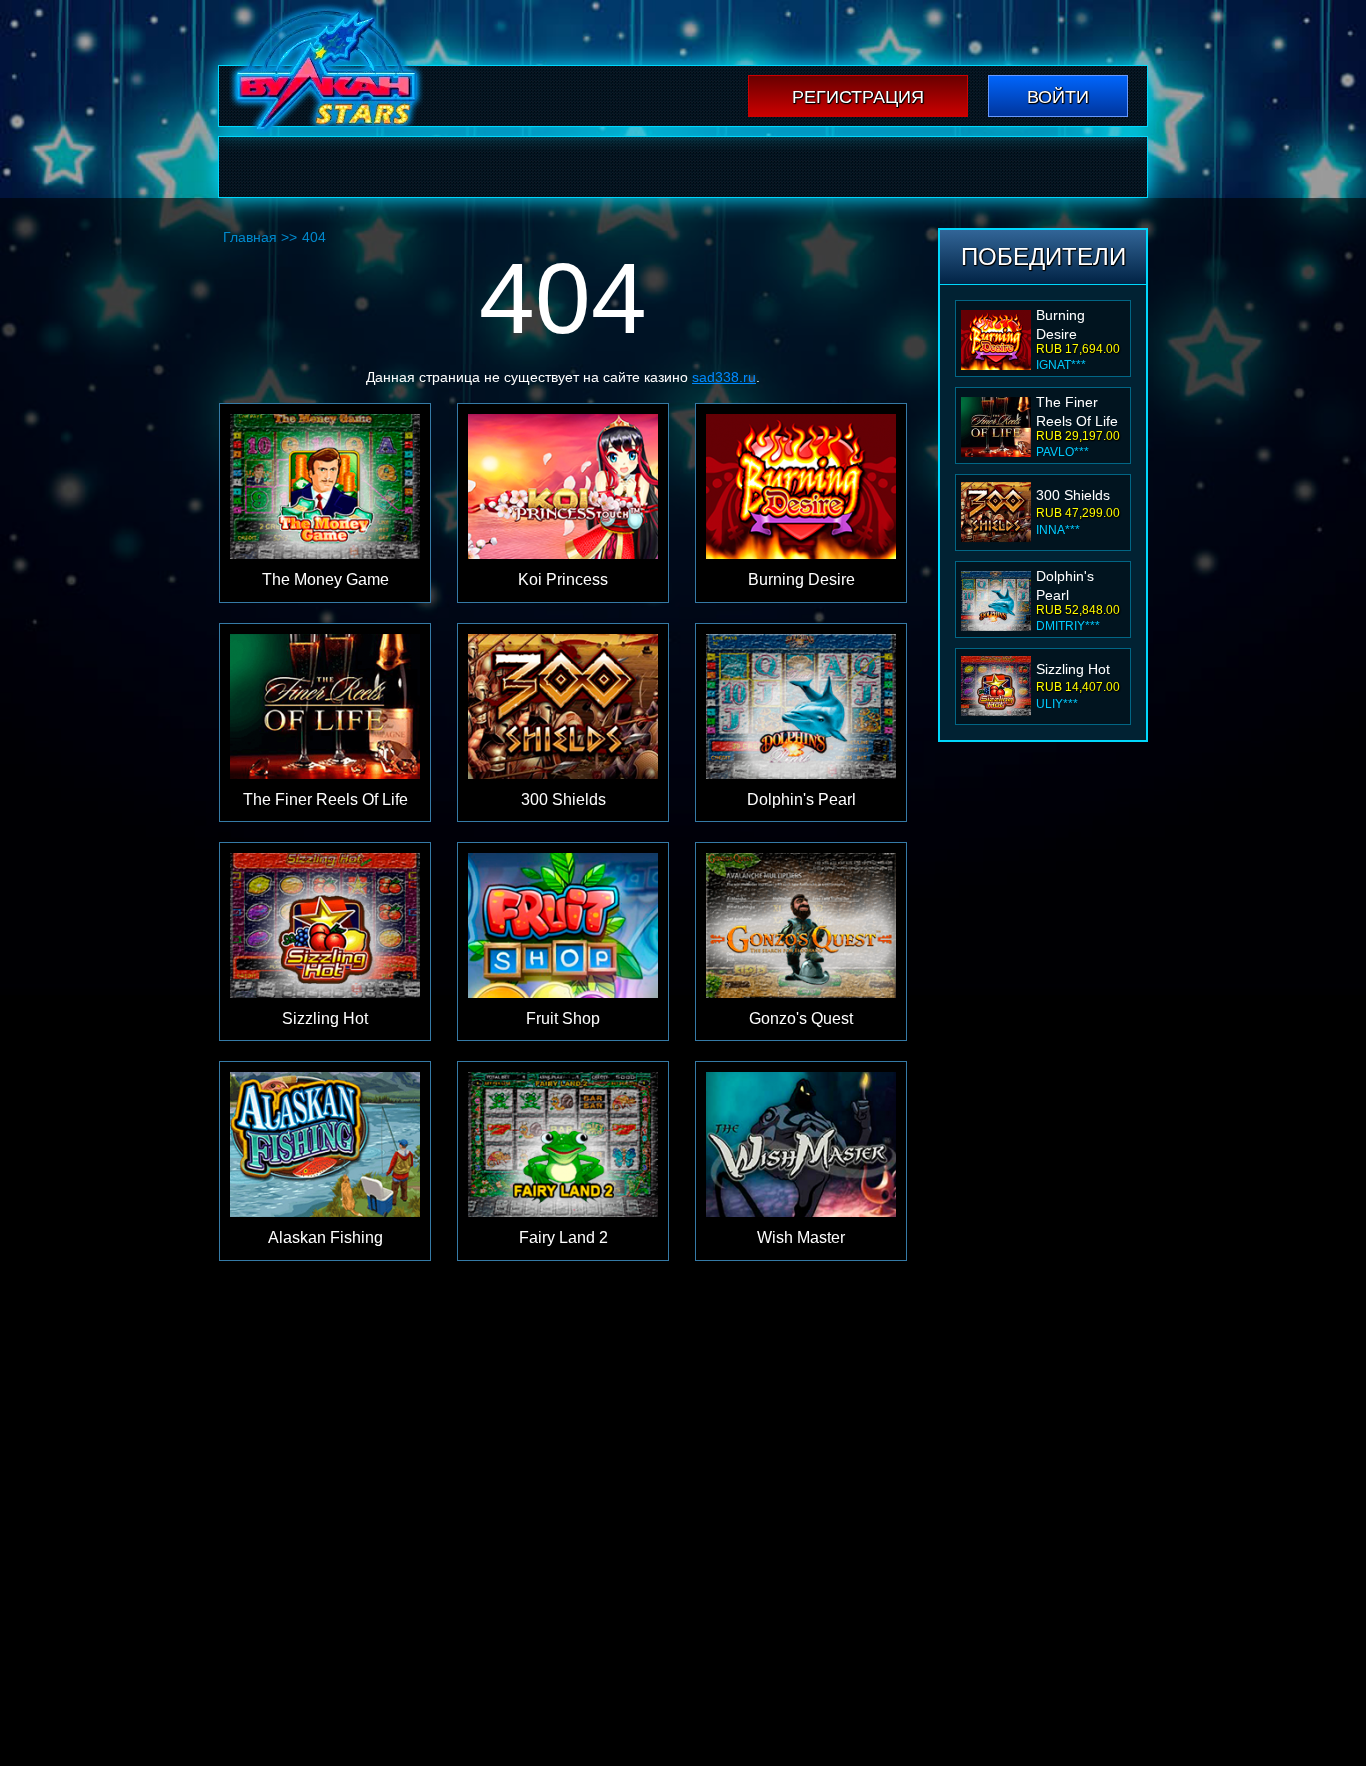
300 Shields (1073, 408)
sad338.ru (724, 377)
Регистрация (858, 97)
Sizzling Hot (1073, 582)
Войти (1058, 97)
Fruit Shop (1069, 669)
